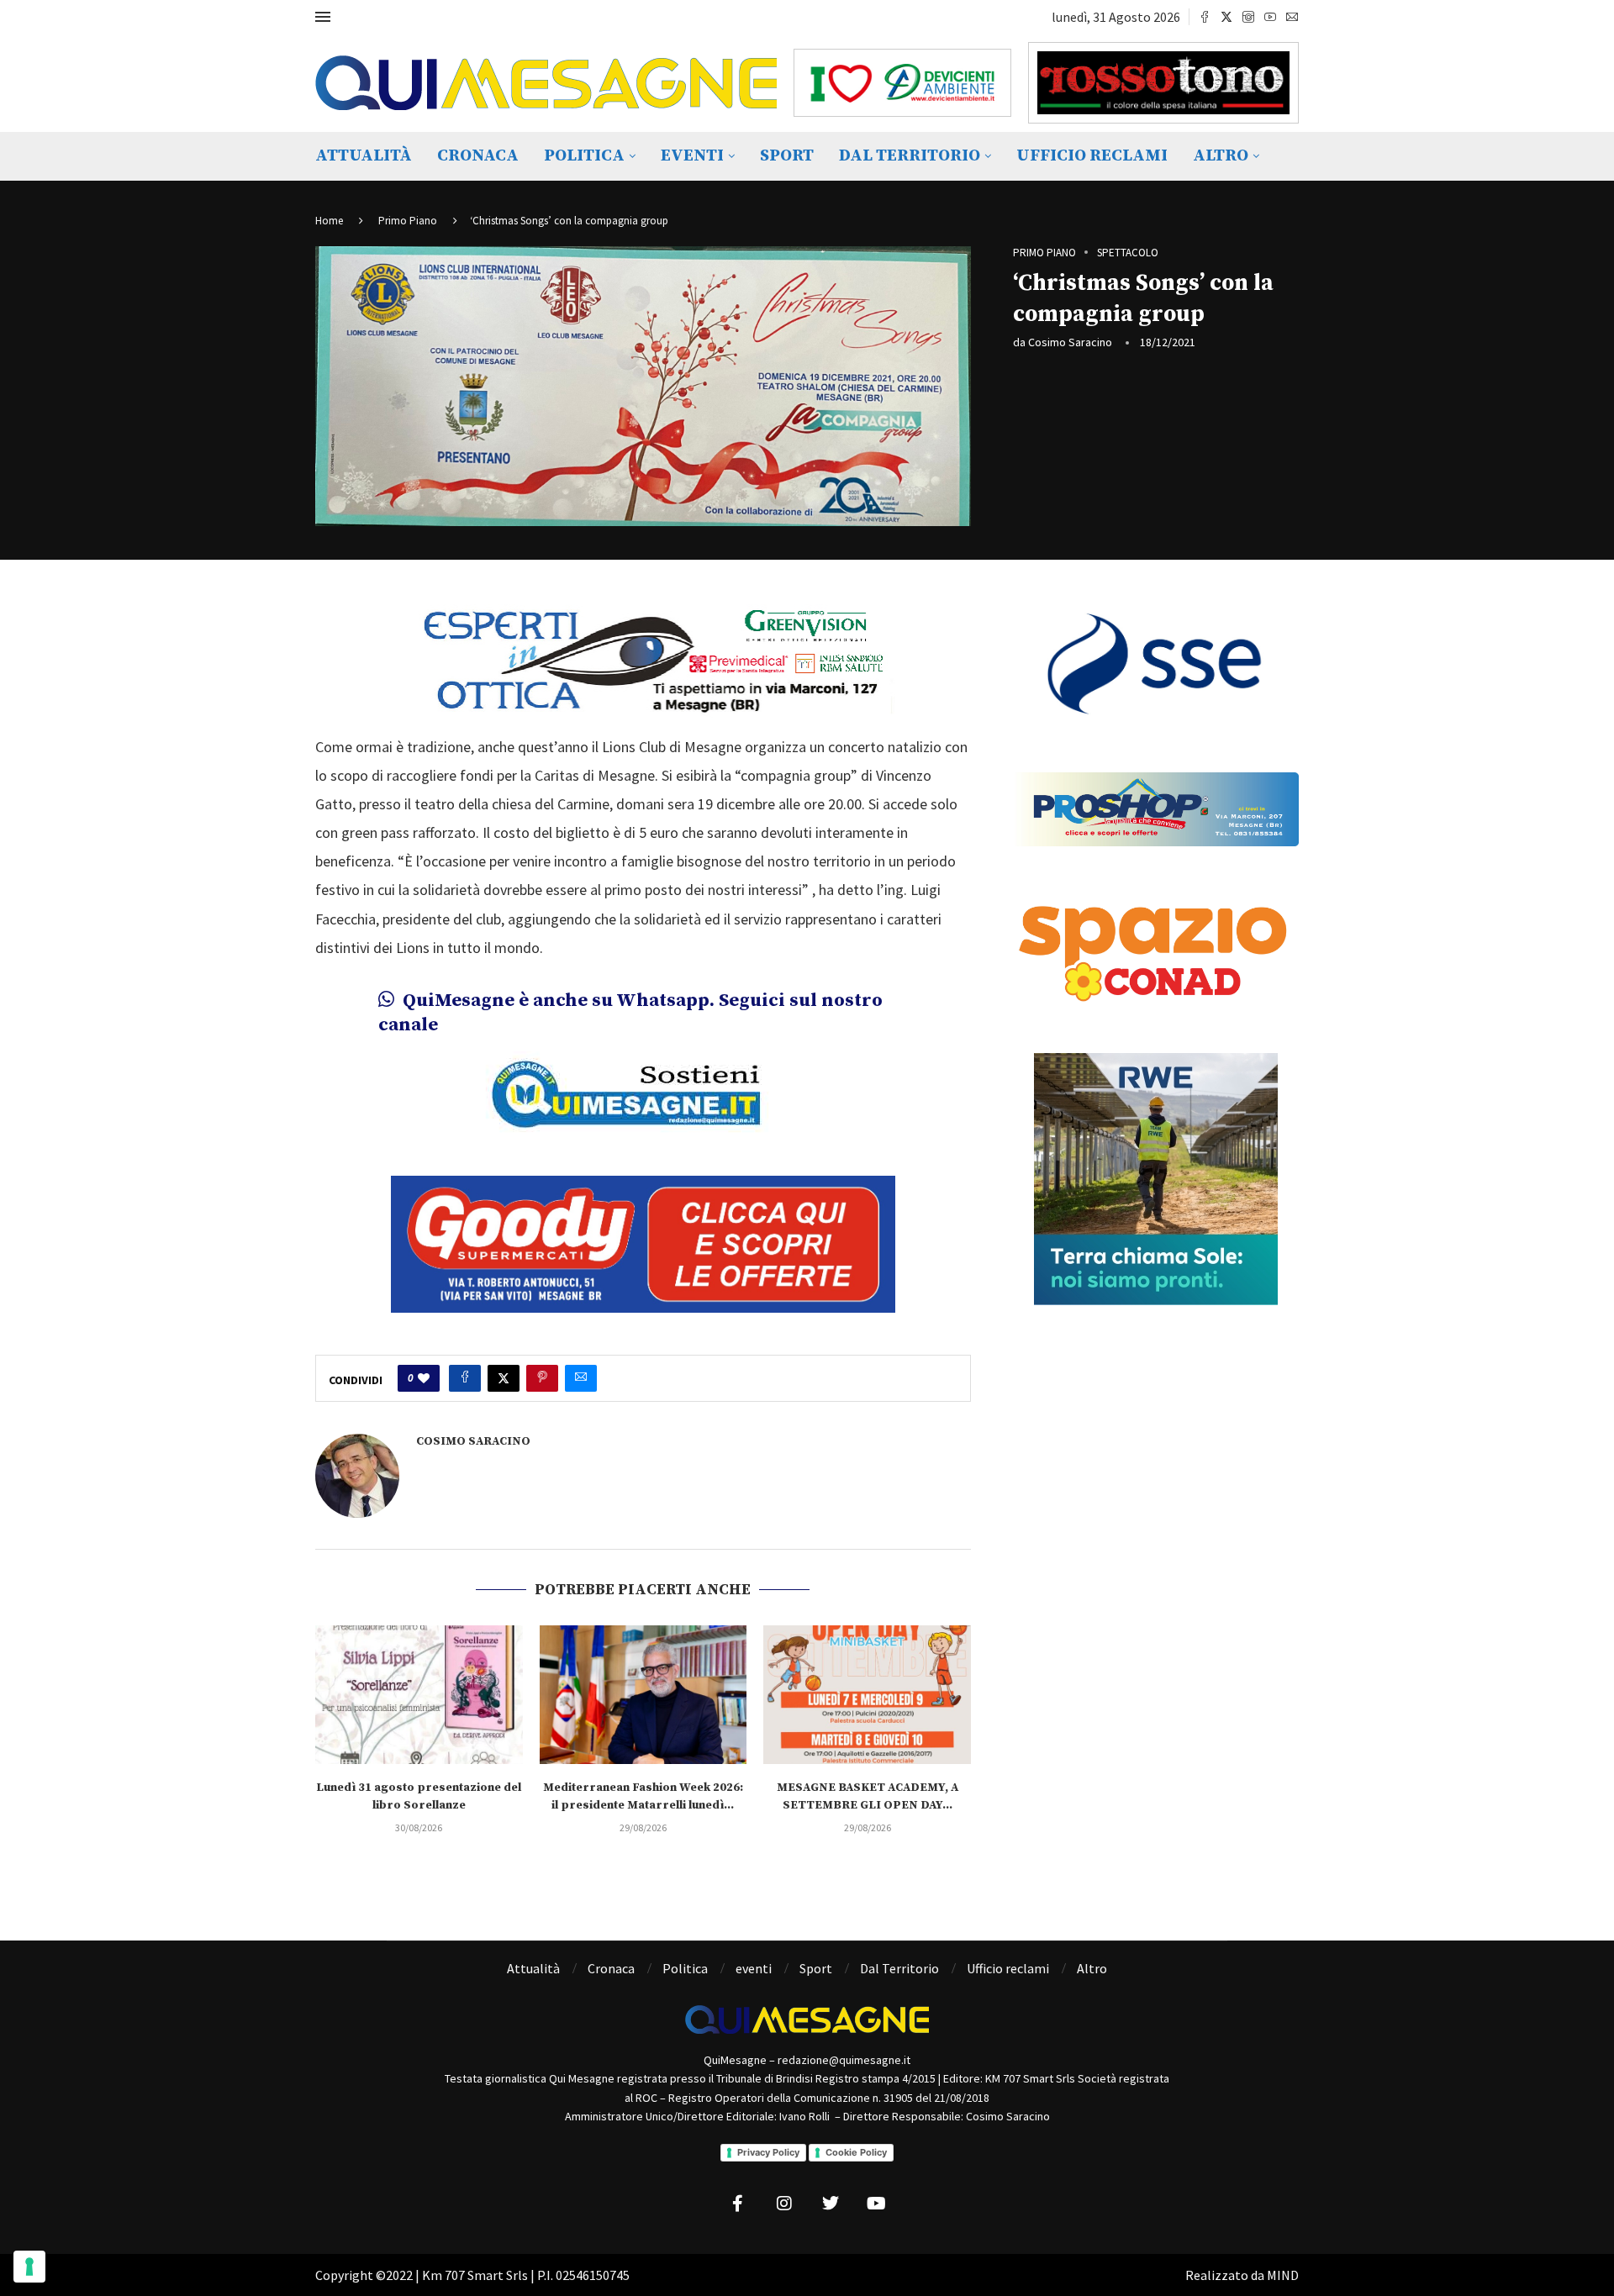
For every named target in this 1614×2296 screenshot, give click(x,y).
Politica (584, 156)
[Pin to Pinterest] (542, 1378)
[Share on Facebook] (465, 1378)
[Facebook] (1205, 17)
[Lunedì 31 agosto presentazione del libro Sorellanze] (419, 1694)
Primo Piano (408, 221)
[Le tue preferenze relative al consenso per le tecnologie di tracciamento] (29, 2267)
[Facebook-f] (738, 2204)
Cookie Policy (856, 2152)
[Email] (1292, 17)
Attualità (364, 156)
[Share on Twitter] (504, 1378)
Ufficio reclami (1092, 156)
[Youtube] (1270, 17)
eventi (692, 156)
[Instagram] (1248, 17)
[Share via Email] (581, 1378)
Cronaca (478, 156)
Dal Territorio (910, 156)
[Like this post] (424, 1378)
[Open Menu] (323, 17)
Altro (1221, 156)
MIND (1283, 2275)
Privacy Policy (768, 2152)
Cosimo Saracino (1070, 342)
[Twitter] (1226, 17)
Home (329, 221)
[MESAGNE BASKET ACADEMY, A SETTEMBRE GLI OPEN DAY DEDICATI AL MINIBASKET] (867, 1694)
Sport (787, 156)
